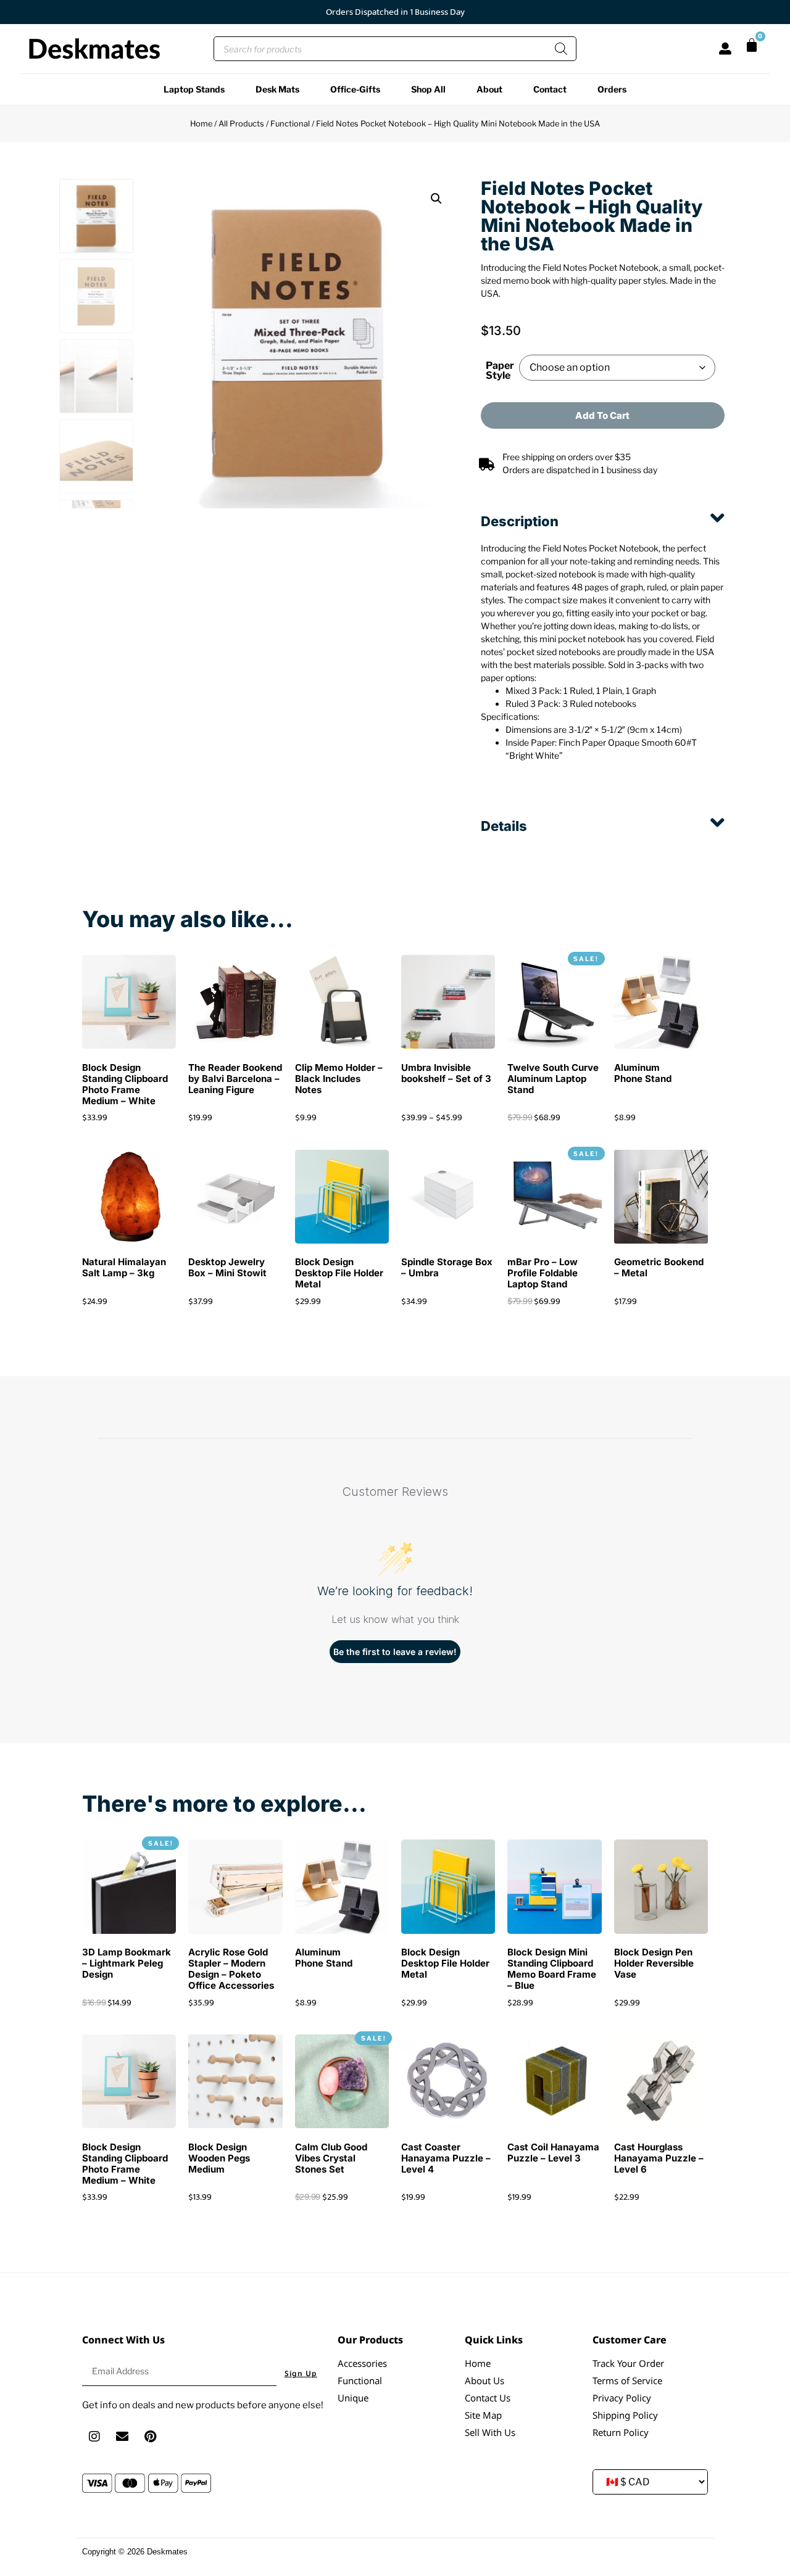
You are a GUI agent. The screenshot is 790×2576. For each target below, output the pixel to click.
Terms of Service (627, 2380)
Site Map (483, 2415)
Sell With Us (490, 2432)
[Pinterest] (150, 2437)
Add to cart (602, 415)
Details (504, 826)
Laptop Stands (194, 89)
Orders (612, 89)
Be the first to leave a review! (395, 1652)
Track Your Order (628, 2363)
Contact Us (488, 2398)
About (489, 89)
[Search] (561, 49)
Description (520, 521)
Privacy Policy (622, 2398)
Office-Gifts (355, 89)
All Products (241, 124)
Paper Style (500, 371)
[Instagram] (94, 2437)
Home (201, 124)
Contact (550, 89)
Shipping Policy (625, 2415)
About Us (484, 2380)
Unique (353, 2398)
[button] (436, 199)
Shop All (428, 89)
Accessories (362, 2363)
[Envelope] (122, 2437)
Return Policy (621, 2432)
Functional (290, 124)
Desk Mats (277, 89)
